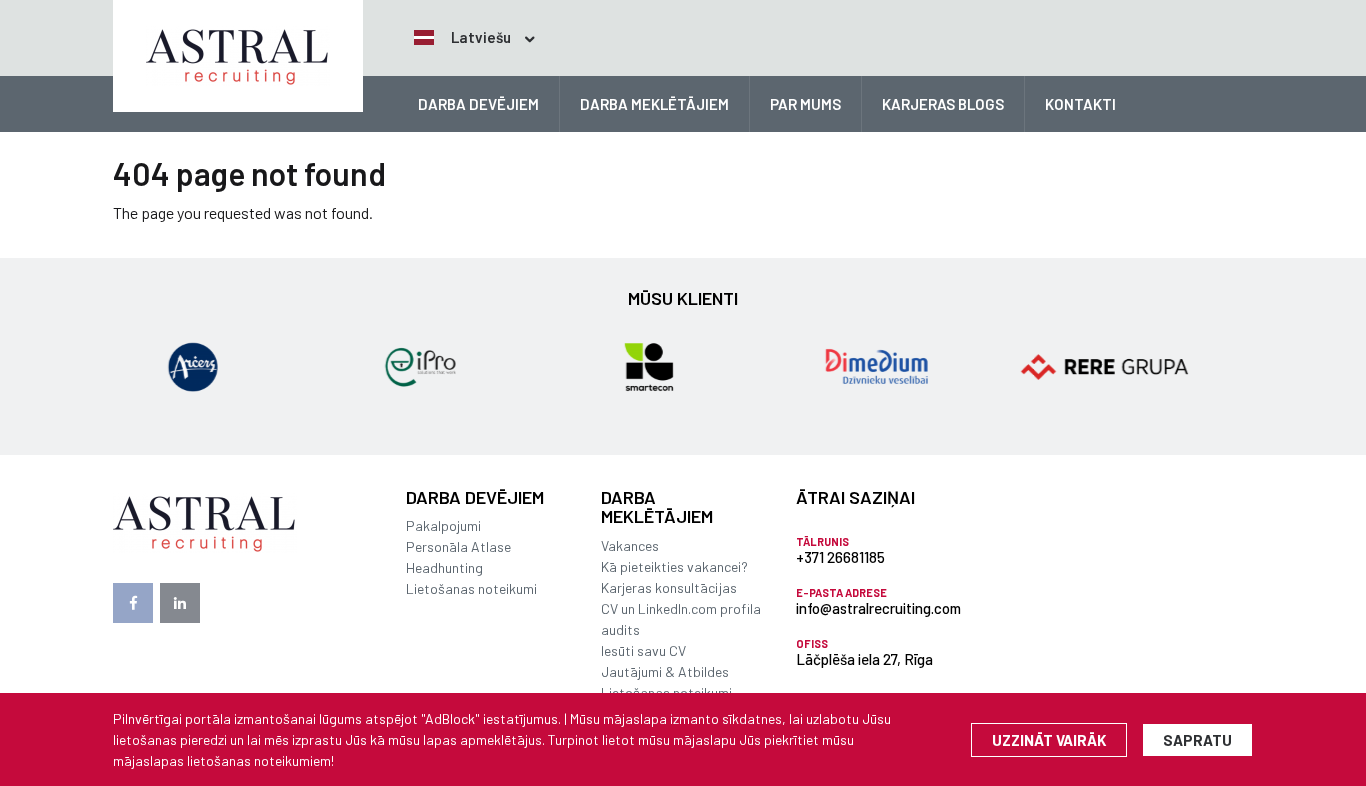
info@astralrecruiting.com (878, 608)
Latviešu (479, 37)
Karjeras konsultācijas (669, 587)
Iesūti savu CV (643, 650)
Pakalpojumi (443, 525)
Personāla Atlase (458, 546)
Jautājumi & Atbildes (665, 671)
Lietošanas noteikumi (471, 588)
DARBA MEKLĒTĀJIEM (654, 104)
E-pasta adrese (841, 592)
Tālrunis (822, 541)
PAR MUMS (805, 104)
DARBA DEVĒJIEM (478, 104)
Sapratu (1197, 740)
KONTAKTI (1080, 104)
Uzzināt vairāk (1049, 740)
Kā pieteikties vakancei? (674, 566)
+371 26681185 (840, 557)
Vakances (630, 545)
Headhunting (444, 567)
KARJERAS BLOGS (943, 104)
